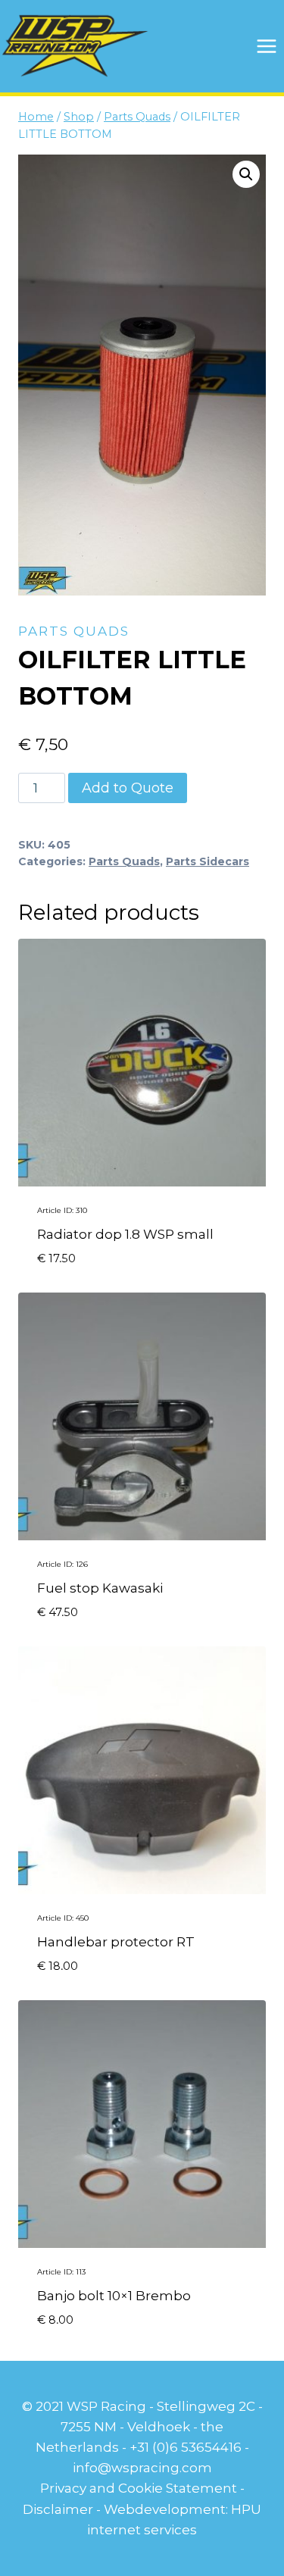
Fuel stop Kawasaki (100, 1588)
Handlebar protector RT (116, 1942)
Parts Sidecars (208, 861)
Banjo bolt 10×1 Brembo (114, 2296)
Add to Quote (128, 788)
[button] (246, 174)
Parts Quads (74, 631)
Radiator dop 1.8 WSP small (125, 1234)
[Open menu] (266, 46)
